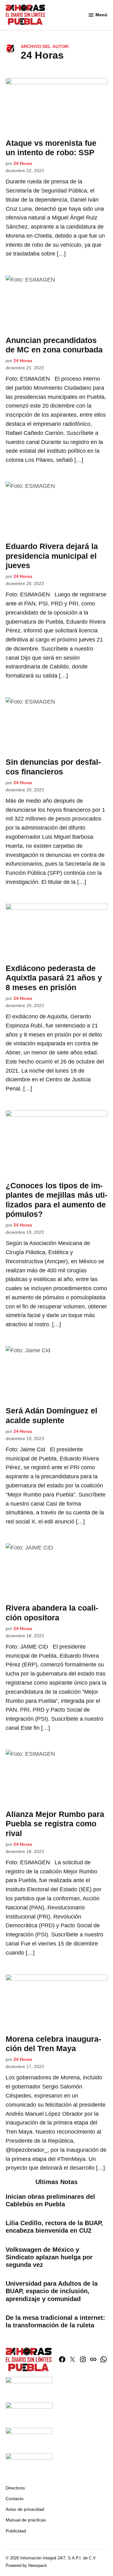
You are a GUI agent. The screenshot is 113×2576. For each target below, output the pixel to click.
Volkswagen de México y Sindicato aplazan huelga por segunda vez (49, 2257)
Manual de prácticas (26, 2520)
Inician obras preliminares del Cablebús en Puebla (50, 2200)
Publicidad (16, 2531)
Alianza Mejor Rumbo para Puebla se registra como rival (55, 1824)
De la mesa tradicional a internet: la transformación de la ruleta (55, 2321)
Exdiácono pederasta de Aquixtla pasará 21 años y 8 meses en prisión (54, 978)
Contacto (15, 2499)
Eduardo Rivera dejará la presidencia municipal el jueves (52, 556)
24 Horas (23, 163)
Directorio (15, 2488)
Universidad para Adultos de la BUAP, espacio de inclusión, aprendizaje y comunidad (52, 2291)
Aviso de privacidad (25, 2509)
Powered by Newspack (26, 2566)
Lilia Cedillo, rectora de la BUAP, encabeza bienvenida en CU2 (54, 2227)
